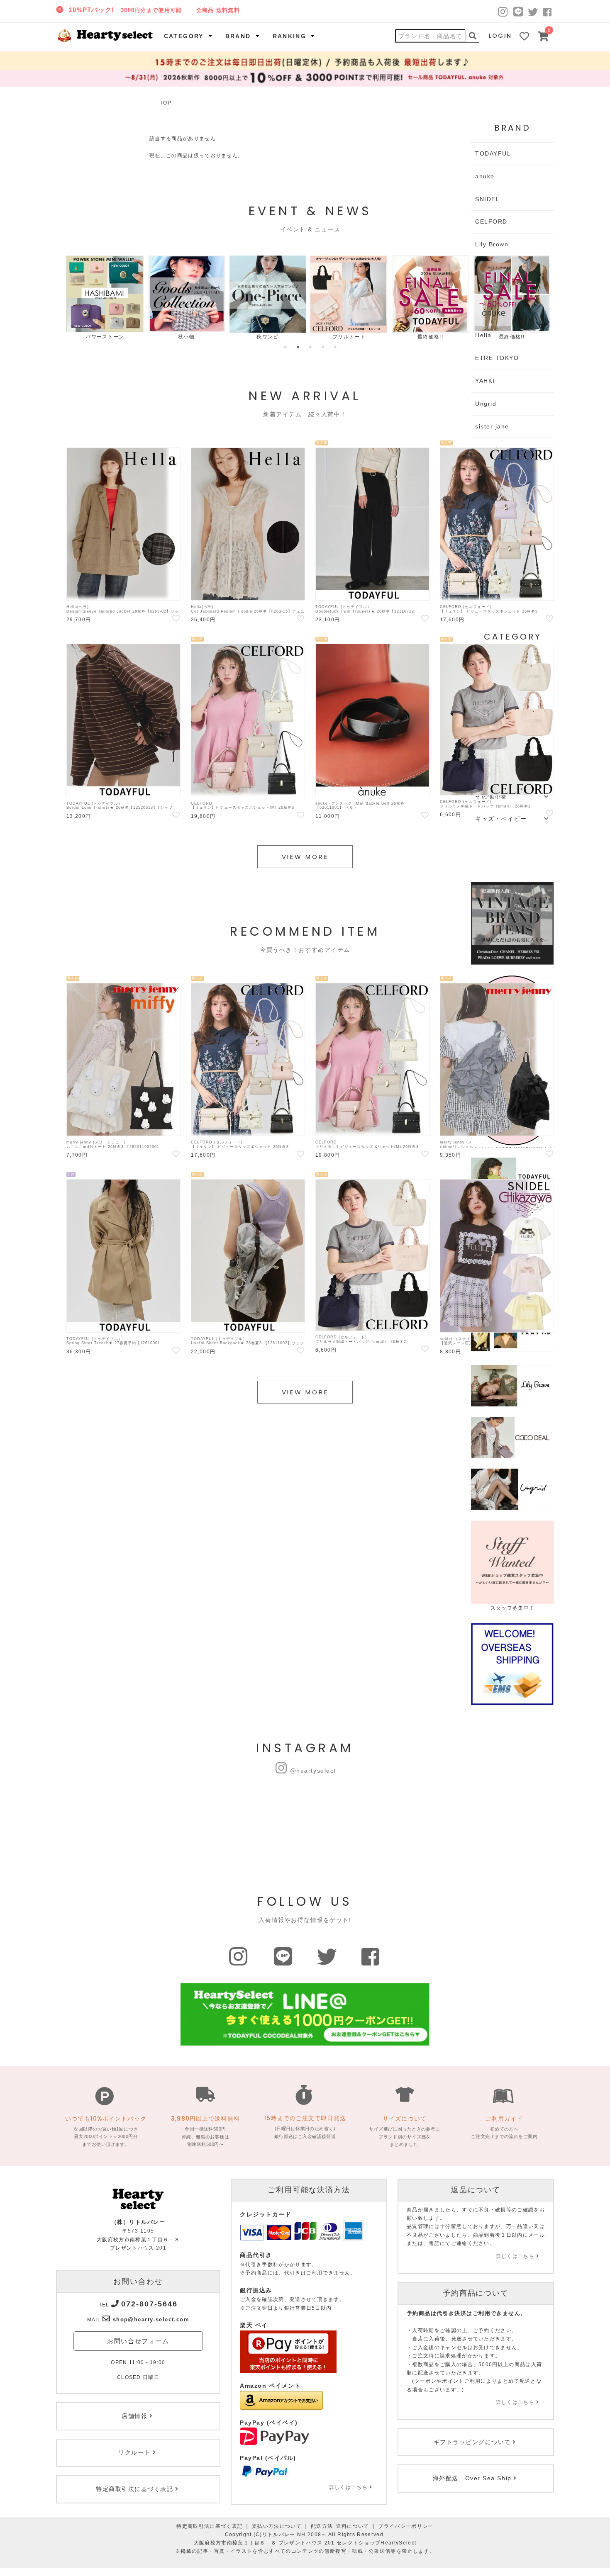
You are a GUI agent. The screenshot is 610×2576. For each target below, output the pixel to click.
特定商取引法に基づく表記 (210, 2526)
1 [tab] (285, 347)
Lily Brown (492, 244)
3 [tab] (310, 347)
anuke (485, 176)
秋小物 (186, 337)
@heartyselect (313, 1771)
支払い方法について (277, 2526)
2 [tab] (298, 347)
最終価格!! (430, 337)
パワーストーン (105, 337)
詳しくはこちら (348, 2487)
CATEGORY (184, 36)
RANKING (290, 36)
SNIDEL (487, 199)
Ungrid (486, 404)
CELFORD (491, 221)
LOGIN (500, 36)
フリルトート (349, 337)
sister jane (492, 426)
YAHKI (485, 381)
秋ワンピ (267, 337)
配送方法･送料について (340, 2526)
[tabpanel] (105, 298)
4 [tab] (323, 347)
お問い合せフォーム (138, 2341)
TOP (166, 103)
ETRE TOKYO (497, 358)
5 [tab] (335, 347)
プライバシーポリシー (406, 2526)
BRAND (238, 36)
